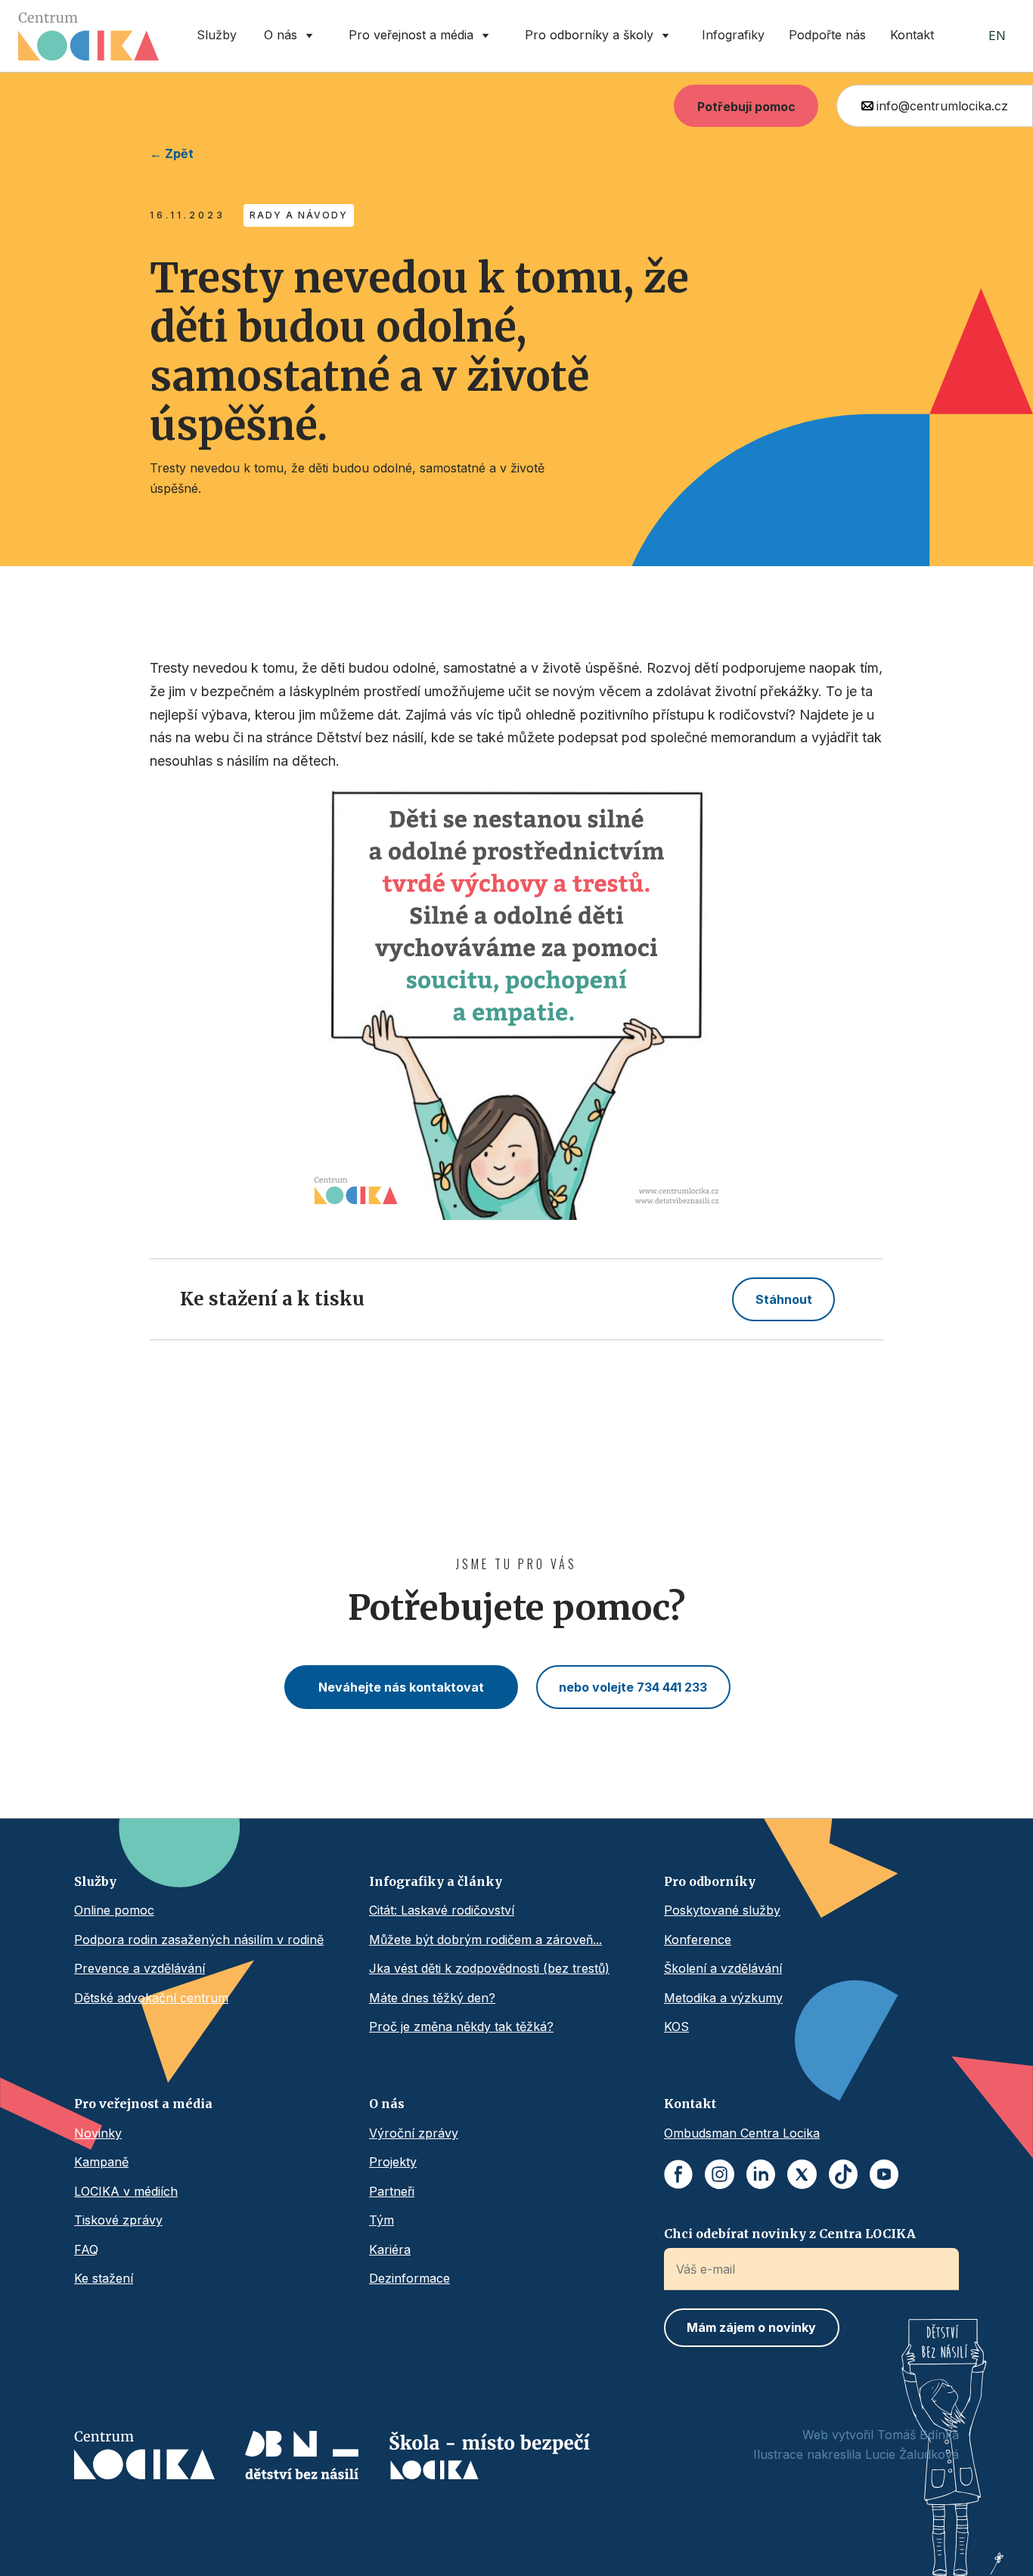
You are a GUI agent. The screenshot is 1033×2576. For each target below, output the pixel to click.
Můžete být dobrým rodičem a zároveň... (485, 1940)
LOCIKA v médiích (126, 2191)
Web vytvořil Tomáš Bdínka (881, 2435)
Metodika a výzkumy (723, 1998)
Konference (698, 1940)
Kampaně (101, 2162)
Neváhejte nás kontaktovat (401, 1687)
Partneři (392, 2191)
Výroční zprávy (414, 2133)
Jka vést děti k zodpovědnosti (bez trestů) (489, 1968)
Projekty (393, 2162)
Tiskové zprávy (118, 2220)
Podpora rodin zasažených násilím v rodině (199, 1940)
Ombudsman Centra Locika (742, 2133)
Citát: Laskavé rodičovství (442, 1910)
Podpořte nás (827, 35)
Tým (382, 2220)
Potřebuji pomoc (746, 107)
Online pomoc (114, 1910)
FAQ (86, 2249)
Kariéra (390, 2249)
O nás (387, 2104)
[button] (291, 36)
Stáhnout (784, 1299)
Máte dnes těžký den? (432, 1998)
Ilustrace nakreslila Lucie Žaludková (856, 2454)
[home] (88, 36)
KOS (676, 2026)
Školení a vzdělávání (723, 1968)
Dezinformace (409, 2278)
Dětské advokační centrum (151, 1998)
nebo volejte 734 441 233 (633, 1687)
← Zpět (172, 153)
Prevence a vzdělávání (140, 1968)
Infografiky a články (436, 1881)
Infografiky (733, 35)
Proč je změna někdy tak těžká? (461, 2026)
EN (997, 36)
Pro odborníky (710, 1881)
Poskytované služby (722, 1910)
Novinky (98, 2133)
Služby (217, 35)
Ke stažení (104, 2278)
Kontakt (912, 35)
